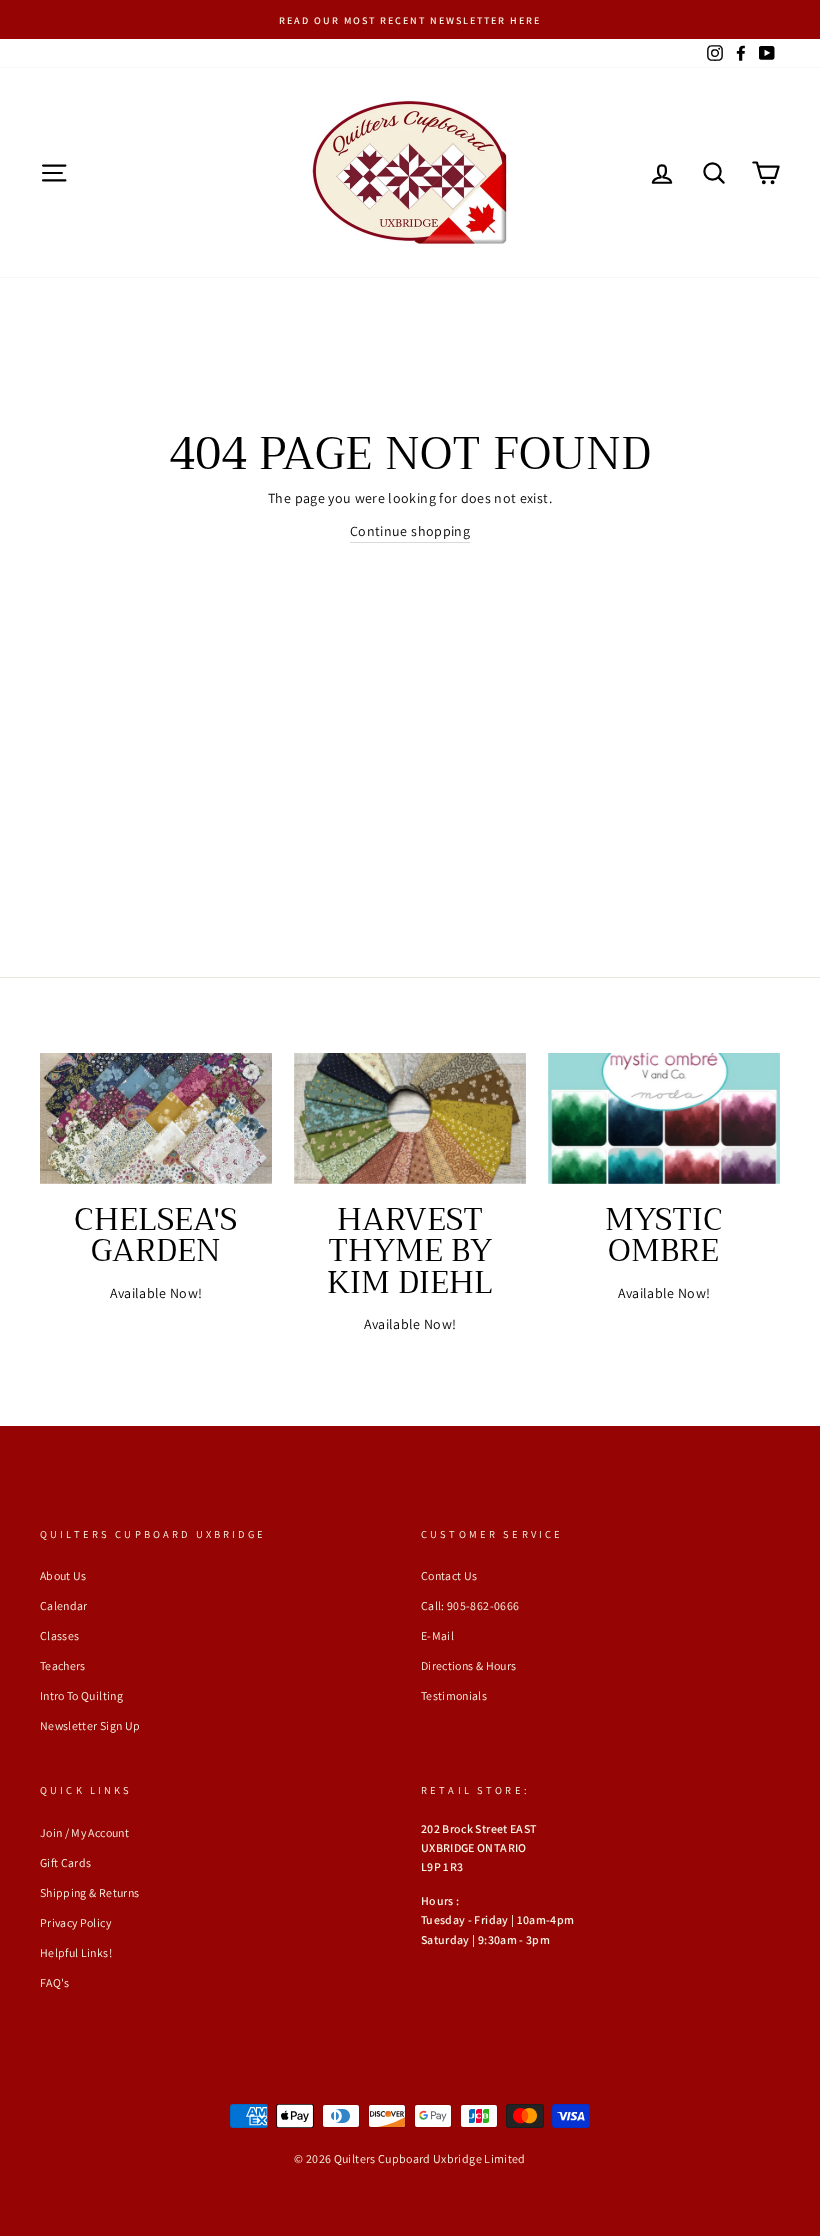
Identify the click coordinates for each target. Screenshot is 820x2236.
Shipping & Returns (89, 1892)
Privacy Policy (75, 1922)
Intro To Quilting (81, 1695)
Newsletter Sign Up (90, 1725)
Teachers (63, 1665)
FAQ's (55, 1982)
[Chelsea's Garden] (156, 1118)
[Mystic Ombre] (664, 1118)
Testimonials (454, 1695)
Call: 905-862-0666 (470, 1605)
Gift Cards (66, 1862)
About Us (63, 1575)
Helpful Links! (76, 1952)
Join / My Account (84, 1832)
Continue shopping (410, 531)
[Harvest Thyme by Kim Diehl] (410, 1118)
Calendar (64, 1605)
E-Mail (437, 1635)
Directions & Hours (468, 1665)
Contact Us (449, 1575)
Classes (59, 1635)
